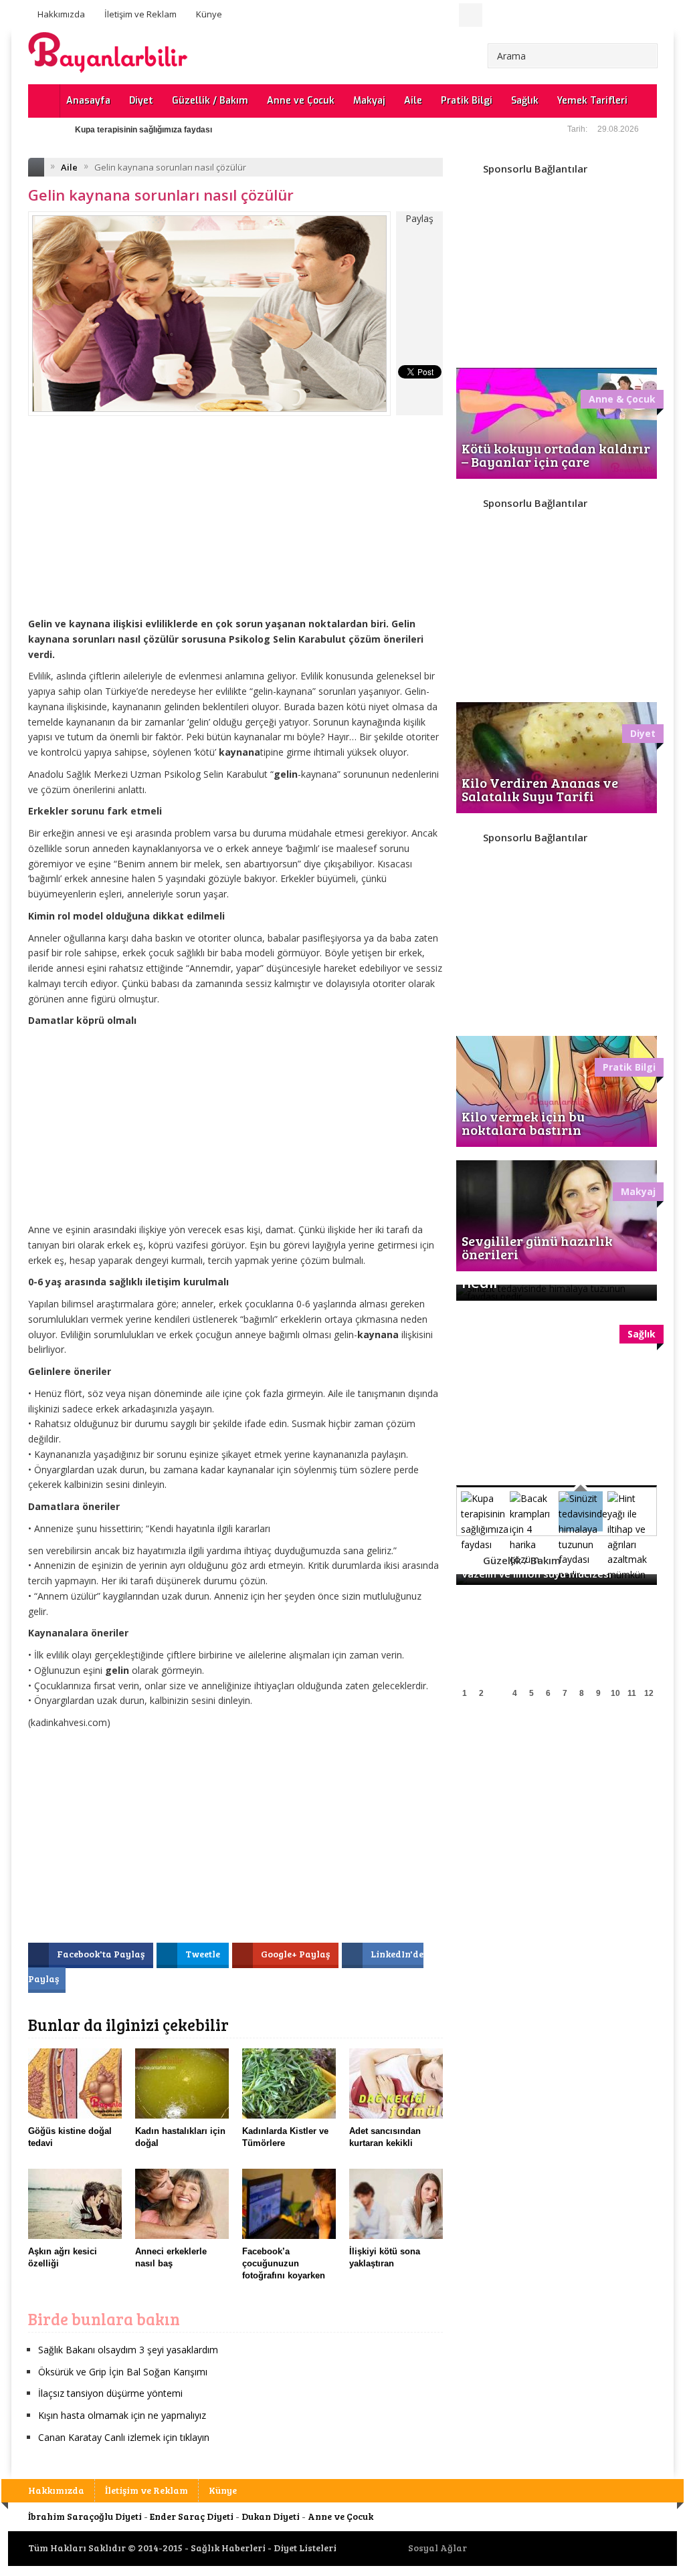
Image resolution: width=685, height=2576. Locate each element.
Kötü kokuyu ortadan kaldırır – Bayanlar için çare (556, 455)
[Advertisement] (235, 526)
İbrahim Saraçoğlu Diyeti (85, 2516)
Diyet (141, 101)
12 (649, 1693)
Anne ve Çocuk (301, 101)
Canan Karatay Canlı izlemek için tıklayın (124, 2437)
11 (632, 1693)
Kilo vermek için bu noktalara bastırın (523, 1123)
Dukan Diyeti (271, 2516)
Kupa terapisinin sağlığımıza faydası (143, 130)
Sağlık (525, 101)
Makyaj (369, 101)
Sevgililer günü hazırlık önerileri (537, 1247)
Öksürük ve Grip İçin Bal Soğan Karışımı (123, 2372)
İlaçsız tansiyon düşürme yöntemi (110, 2393)
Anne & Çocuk (622, 399)
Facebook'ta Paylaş (102, 1954)
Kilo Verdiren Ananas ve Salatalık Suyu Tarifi (540, 789)
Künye (209, 14)
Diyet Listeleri (305, 2548)
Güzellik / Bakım (210, 101)
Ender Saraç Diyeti (192, 2516)
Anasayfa (88, 101)
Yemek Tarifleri (592, 101)
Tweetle (204, 1954)
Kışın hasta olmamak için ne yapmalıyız (122, 2415)
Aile (413, 101)
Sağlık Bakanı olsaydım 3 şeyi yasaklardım (128, 2350)
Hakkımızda (61, 14)
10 (615, 1693)
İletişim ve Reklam (140, 14)
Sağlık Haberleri (228, 2548)
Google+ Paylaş (296, 1954)
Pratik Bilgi (467, 101)
